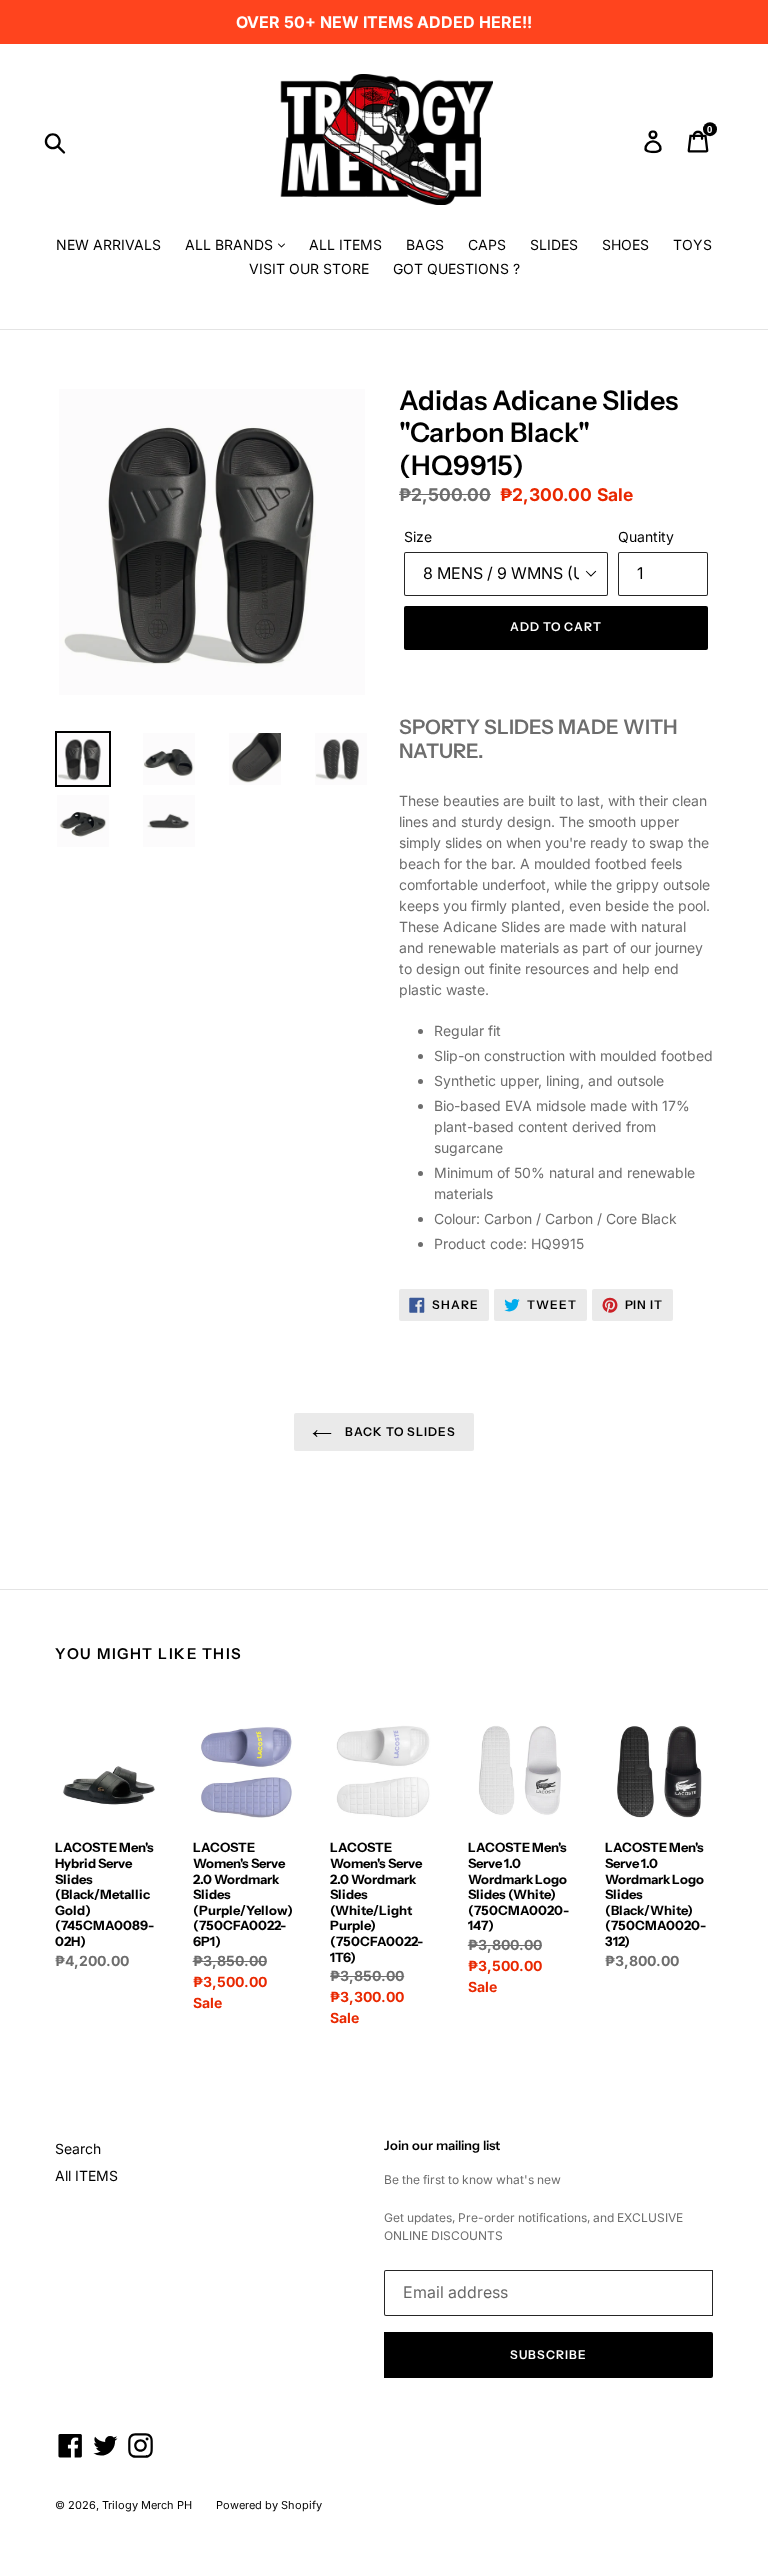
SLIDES (554, 244)
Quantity (646, 536)
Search (78, 2148)
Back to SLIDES (399, 1431)
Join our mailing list (442, 2145)
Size (418, 536)
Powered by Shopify (269, 2505)
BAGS (425, 244)
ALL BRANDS (231, 244)
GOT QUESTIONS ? (456, 268)
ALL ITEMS (345, 244)
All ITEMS (86, 2175)
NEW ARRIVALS (108, 244)
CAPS (487, 244)
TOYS (692, 244)
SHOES (625, 244)
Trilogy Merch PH (147, 2505)
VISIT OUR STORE (309, 268)
